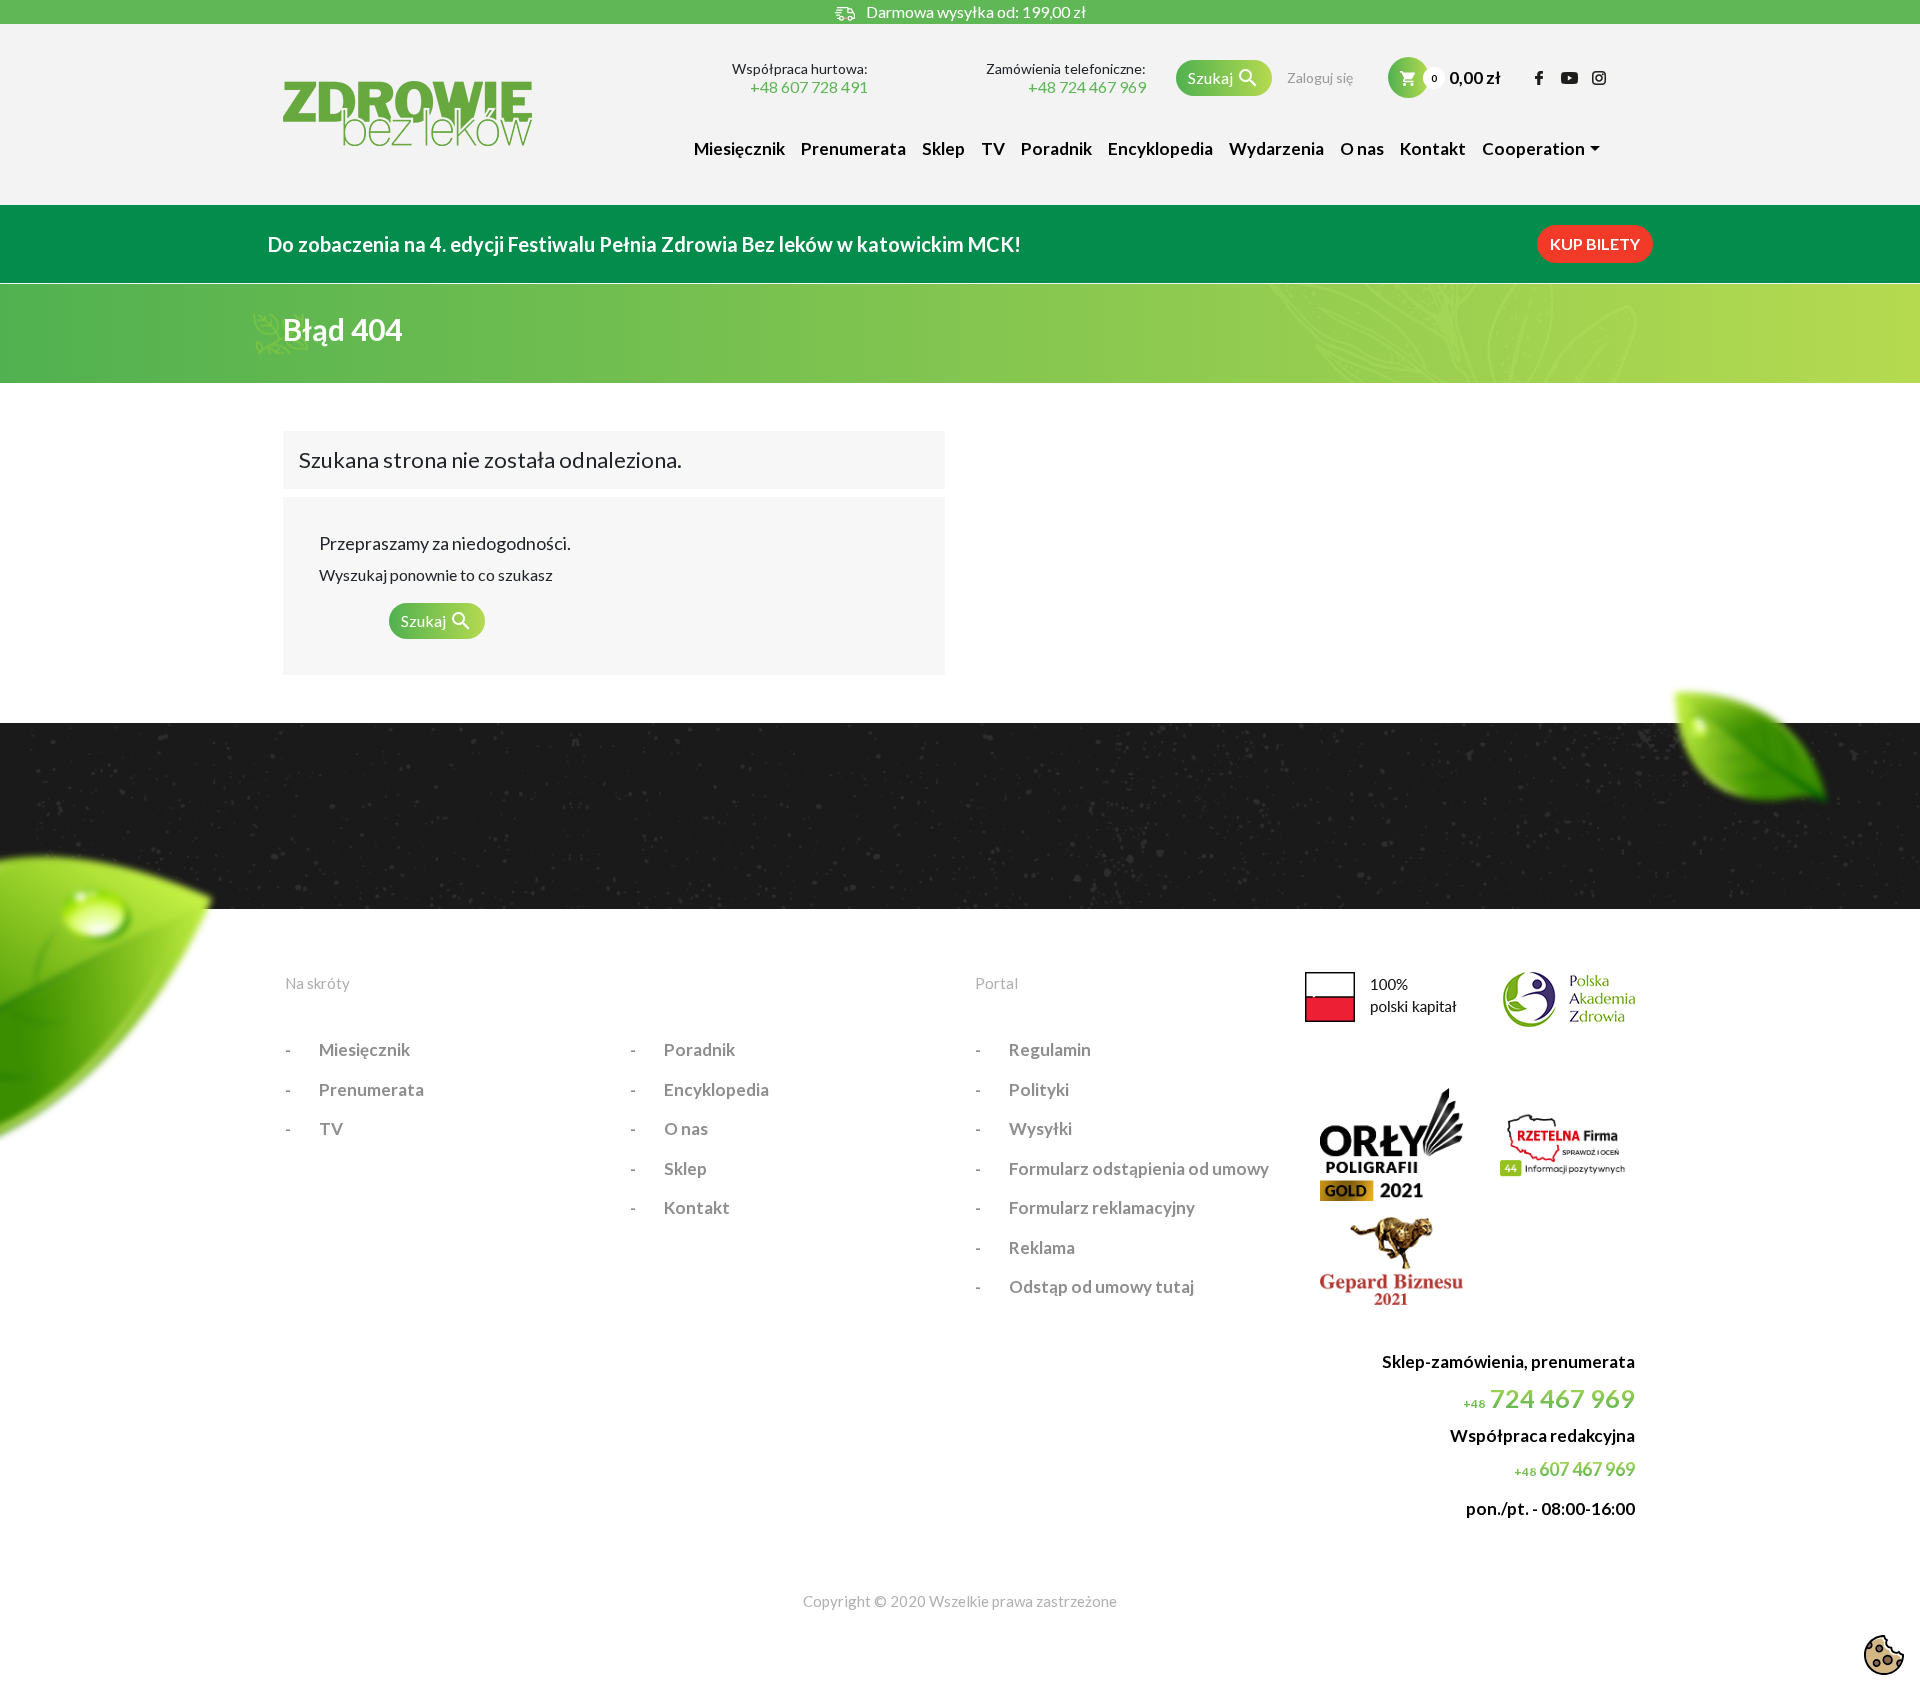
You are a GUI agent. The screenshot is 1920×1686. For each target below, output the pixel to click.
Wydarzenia (1276, 148)
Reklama (1042, 1247)
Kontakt (1433, 148)
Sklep (943, 148)
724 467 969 (1549, 1398)
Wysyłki (1040, 1128)
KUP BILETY (1595, 243)
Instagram (1599, 78)
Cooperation (1533, 148)
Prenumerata (853, 148)
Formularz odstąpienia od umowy (1139, 1168)
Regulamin (1050, 1049)
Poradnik (1056, 148)
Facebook (1539, 78)
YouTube (1569, 78)
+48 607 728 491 (809, 87)
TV (993, 148)
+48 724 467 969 (1086, 87)
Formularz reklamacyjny (1102, 1207)
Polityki (1039, 1089)
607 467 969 (1574, 1469)
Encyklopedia (1160, 148)
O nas (1362, 148)
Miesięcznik (739, 148)
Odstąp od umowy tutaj (1101, 1286)
